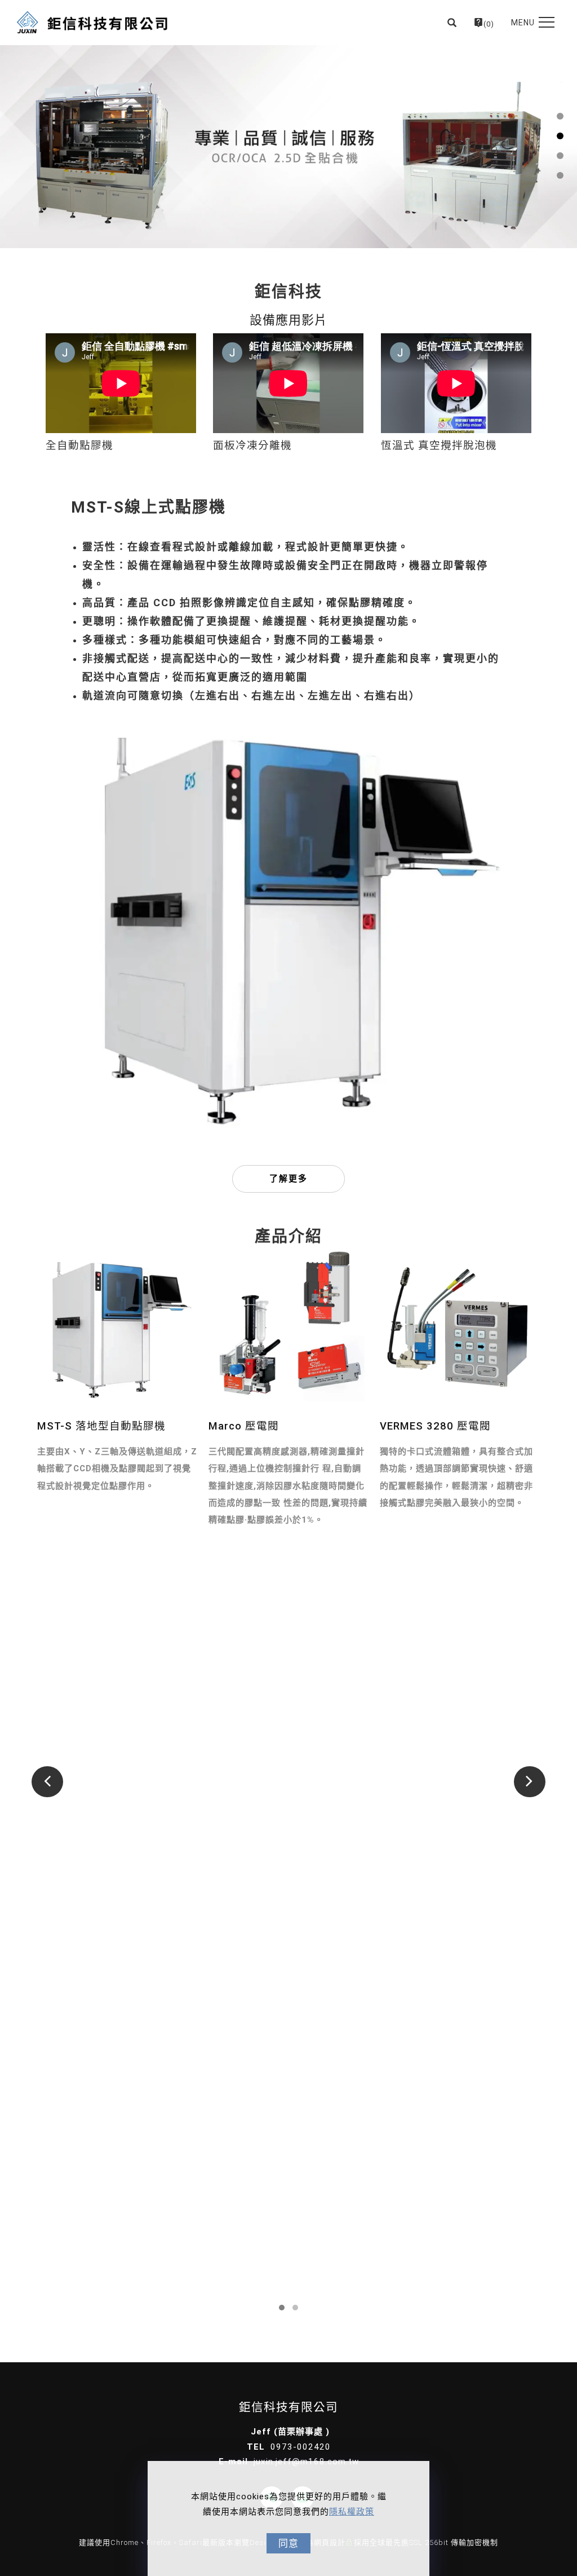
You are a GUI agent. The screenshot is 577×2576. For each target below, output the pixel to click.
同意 (288, 2543)
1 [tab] (560, 116)
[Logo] (92, 23)
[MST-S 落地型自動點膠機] (117, 1326)
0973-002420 (301, 2447)
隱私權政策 (352, 2512)
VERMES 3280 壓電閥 (435, 1426)
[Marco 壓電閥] (288, 1326)
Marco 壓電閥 (244, 1426)
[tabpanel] (288, 147)
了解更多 (288, 1179)
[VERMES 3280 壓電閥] (460, 1326)
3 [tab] (560, 156)
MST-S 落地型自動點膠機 (101, 1426)
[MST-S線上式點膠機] (288, 929)
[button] (452, 23)
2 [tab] (560, 136)
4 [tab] (560, 175)
